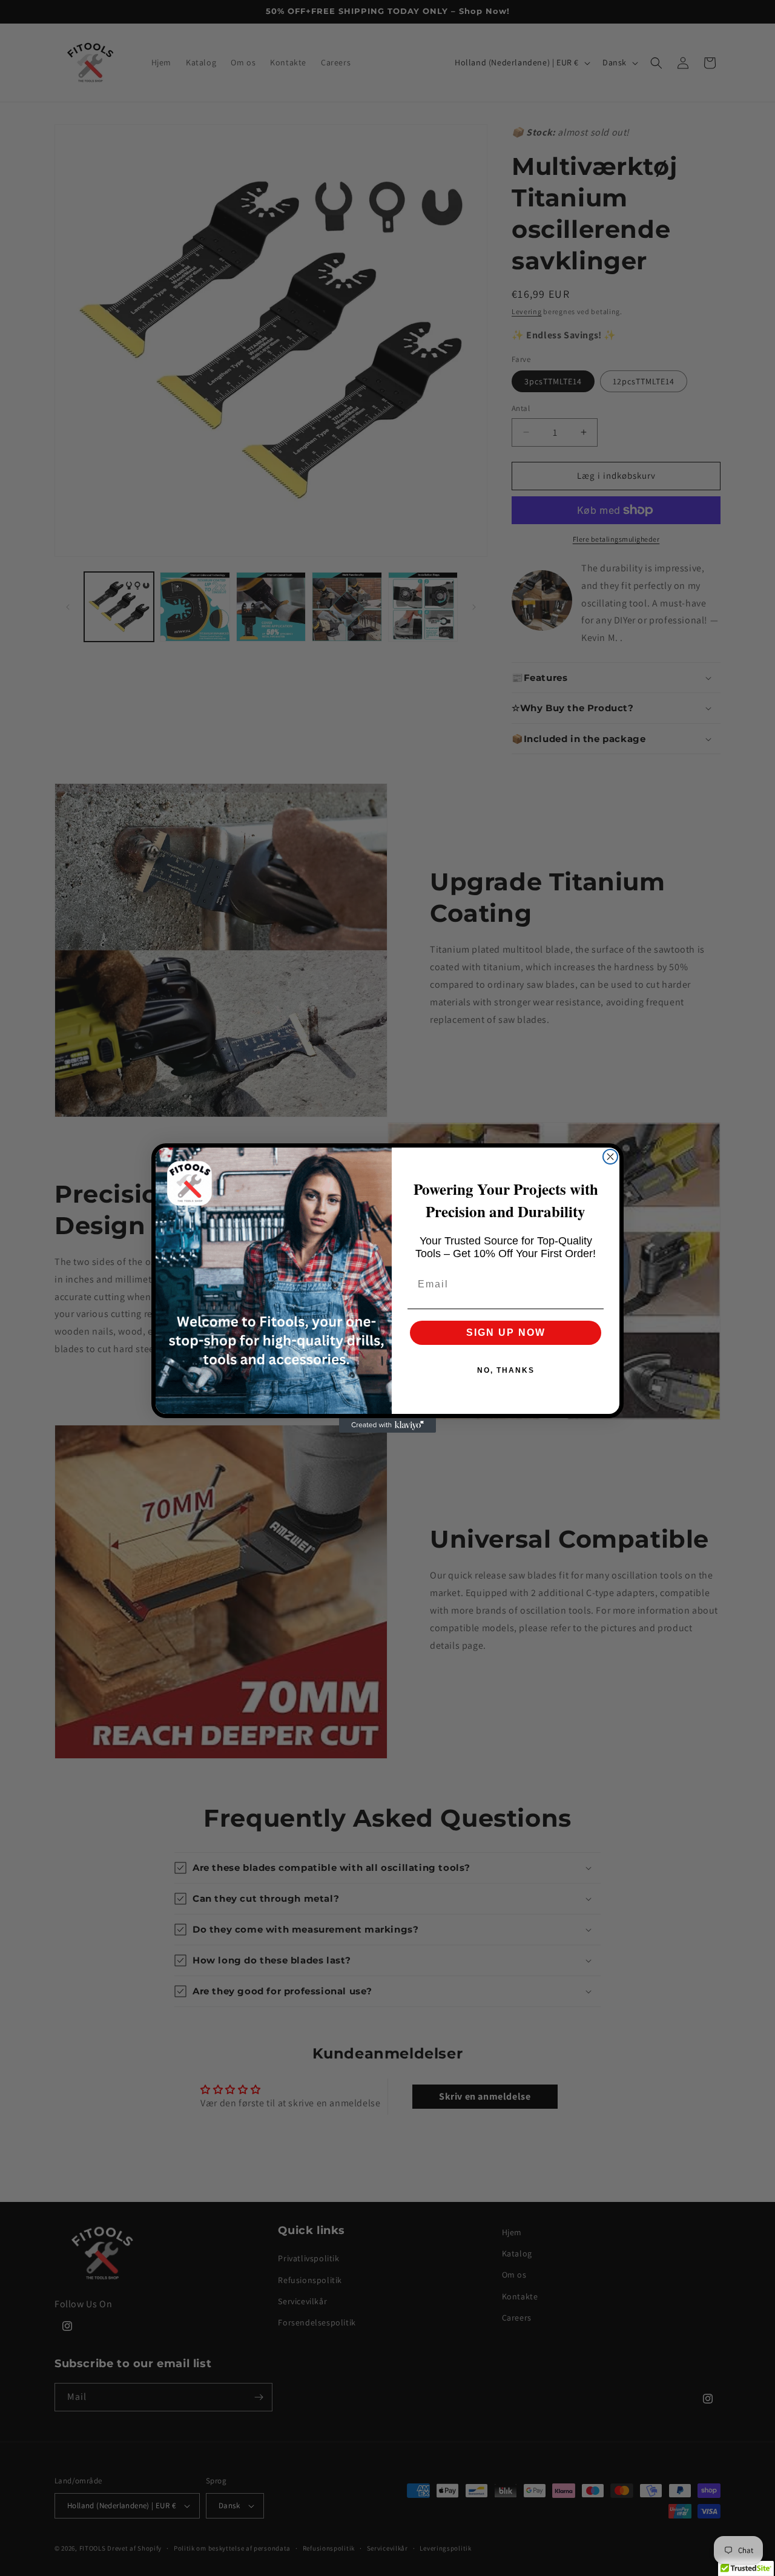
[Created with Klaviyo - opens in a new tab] (387, 1425)
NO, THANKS (506, 1370)
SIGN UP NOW (506, 1332)
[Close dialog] (610, 1157)
